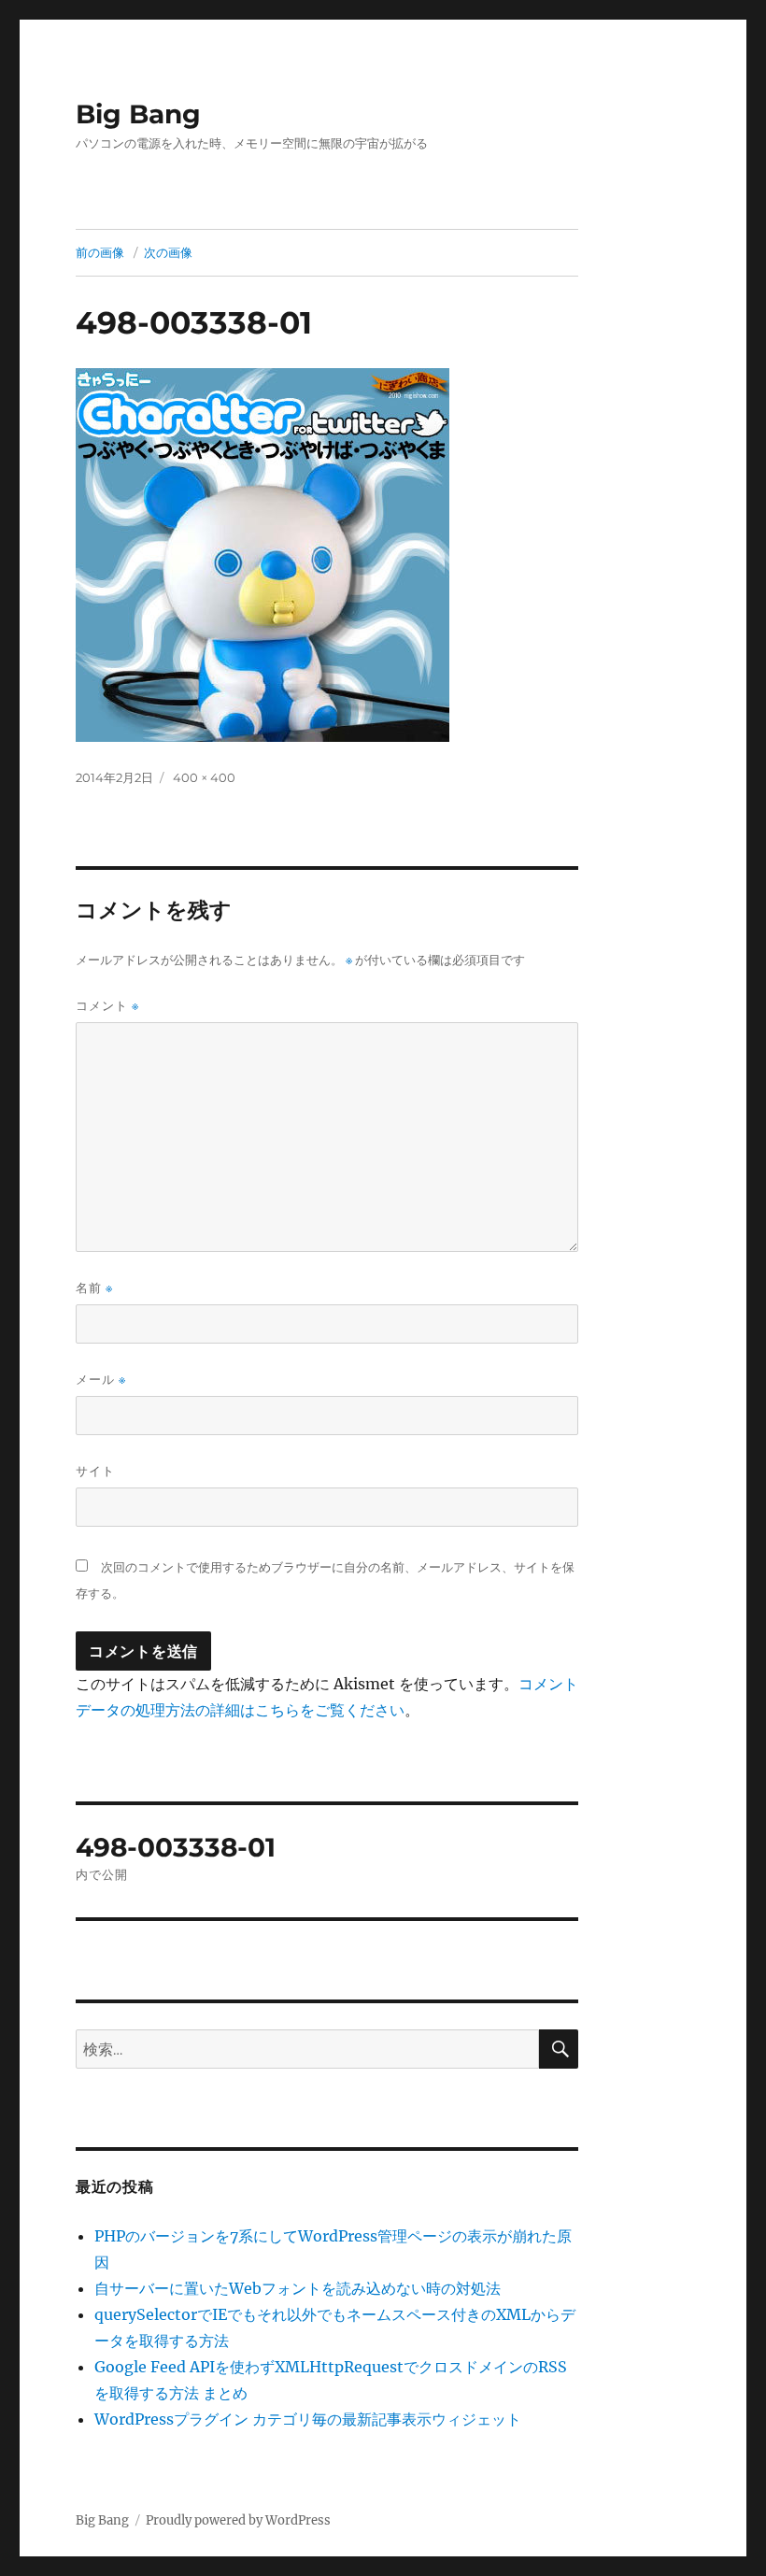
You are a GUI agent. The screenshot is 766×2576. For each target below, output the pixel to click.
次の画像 (168, 252)
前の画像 (100, 252)
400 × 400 (204, 777)
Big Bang (138, 114)
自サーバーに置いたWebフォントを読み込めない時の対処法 (298, 2288)
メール (101, 1380)
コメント (107, 1006)
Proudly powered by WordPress (238, 2520)
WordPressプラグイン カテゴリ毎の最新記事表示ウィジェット (308, 2419)
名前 (94, 1288)
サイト (95, 1471)
